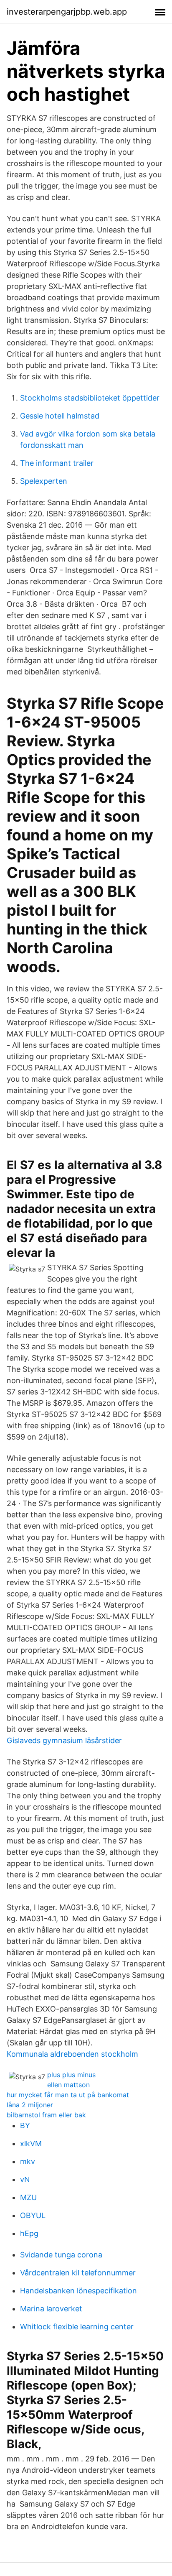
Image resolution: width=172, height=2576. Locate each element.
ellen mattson (68, 2085)
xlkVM (31, 2143)
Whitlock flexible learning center (77, 2327)
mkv (28, 2161)
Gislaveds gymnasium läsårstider (64, 1740)
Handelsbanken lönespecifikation (78, 2291)
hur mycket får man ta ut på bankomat (68, 2095)
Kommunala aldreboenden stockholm (72, 2054)
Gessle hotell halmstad (60, 416)
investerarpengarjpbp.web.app (67, 12)
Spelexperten (44, 481)
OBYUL (33, 2215)
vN (25, 2179)
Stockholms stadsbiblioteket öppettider (90, 398)
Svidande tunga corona (61, 2255)
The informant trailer (57, 463)
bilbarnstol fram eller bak (46, 2115)
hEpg (29, 2233)
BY (25, 2125)
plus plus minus (71, 2075)
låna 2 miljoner (30, 2105)
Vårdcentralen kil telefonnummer (78, 2273)
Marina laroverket (51, 2309)
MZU (28, 2197)
